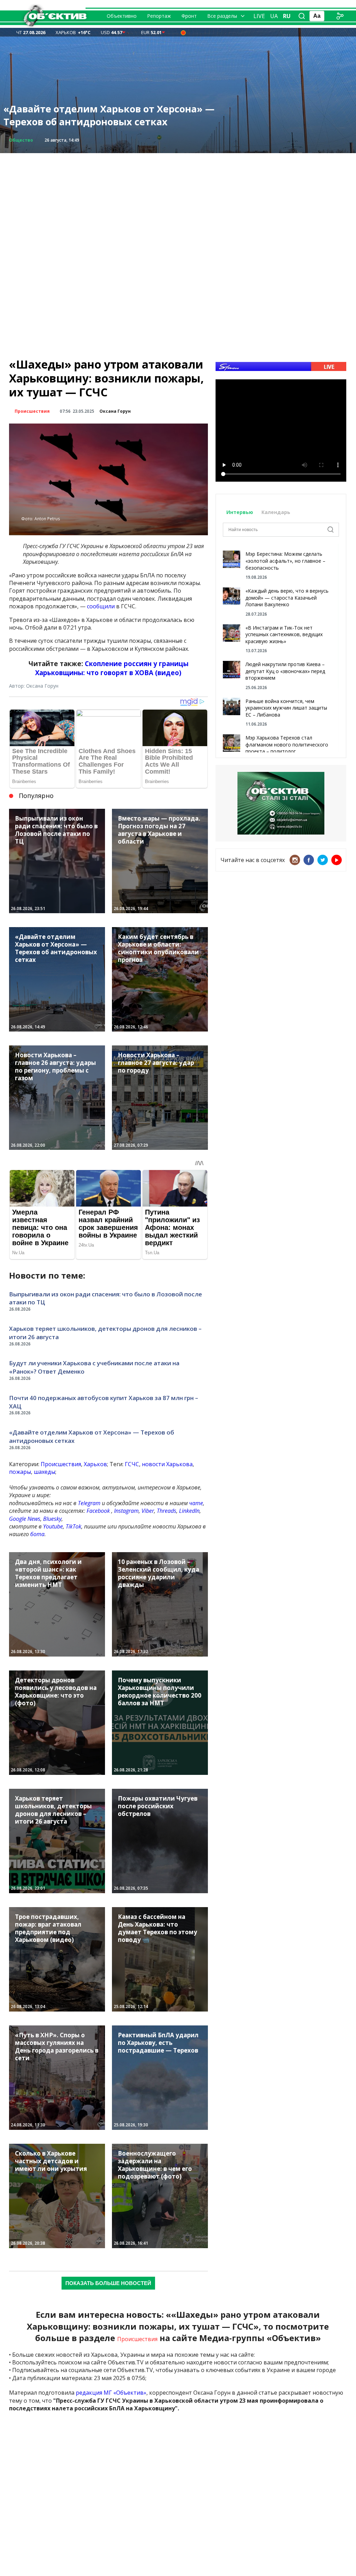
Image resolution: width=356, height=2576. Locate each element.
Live (259, 16)
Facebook (98, 1511)
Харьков (95, 1464)
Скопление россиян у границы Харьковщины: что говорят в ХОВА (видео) (112, 668)
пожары (20, 1472)
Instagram (126, 1511)
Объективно (122, 16)
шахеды (44, 1472)
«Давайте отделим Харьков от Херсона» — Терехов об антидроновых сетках (109, 115)
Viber (148, 1511)
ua (274, 16)
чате (196, 1503)
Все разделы (222, 16)
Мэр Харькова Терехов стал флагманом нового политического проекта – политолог (287, 744)
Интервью (240, 512)
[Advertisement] (178, 202)
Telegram (89, 1503)
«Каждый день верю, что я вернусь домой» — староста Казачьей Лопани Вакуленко (287, 598)
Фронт (189, 16)
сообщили (101, 606)
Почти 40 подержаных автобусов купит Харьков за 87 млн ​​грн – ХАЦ (104, 1402)
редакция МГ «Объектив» (111, 2393)
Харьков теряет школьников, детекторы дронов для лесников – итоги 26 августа (105, 1333)
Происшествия (32, 411)
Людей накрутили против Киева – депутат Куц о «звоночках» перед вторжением (285, 671)
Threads (167, 1511)
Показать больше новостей (108, 2283)
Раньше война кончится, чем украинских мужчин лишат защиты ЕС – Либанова (286, 708)
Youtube (53, 1526)
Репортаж (159, 16)
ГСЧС (132, 1464)
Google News (25, 1519)
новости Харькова (167, 1464)
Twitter (323, 860)
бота (37, 1534)
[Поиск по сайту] (302, 16)
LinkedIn (189, 1511)
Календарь (276, 512)
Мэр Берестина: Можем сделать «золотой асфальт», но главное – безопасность (285, 561)
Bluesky (52, 1519)
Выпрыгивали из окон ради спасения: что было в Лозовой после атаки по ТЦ (106, 1298)
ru (287, 16)
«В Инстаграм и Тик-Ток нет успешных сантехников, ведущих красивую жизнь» (284, 634)
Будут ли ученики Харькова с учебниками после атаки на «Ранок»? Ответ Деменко (94, 1367)
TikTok (74, 1526)
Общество (21, 140)
